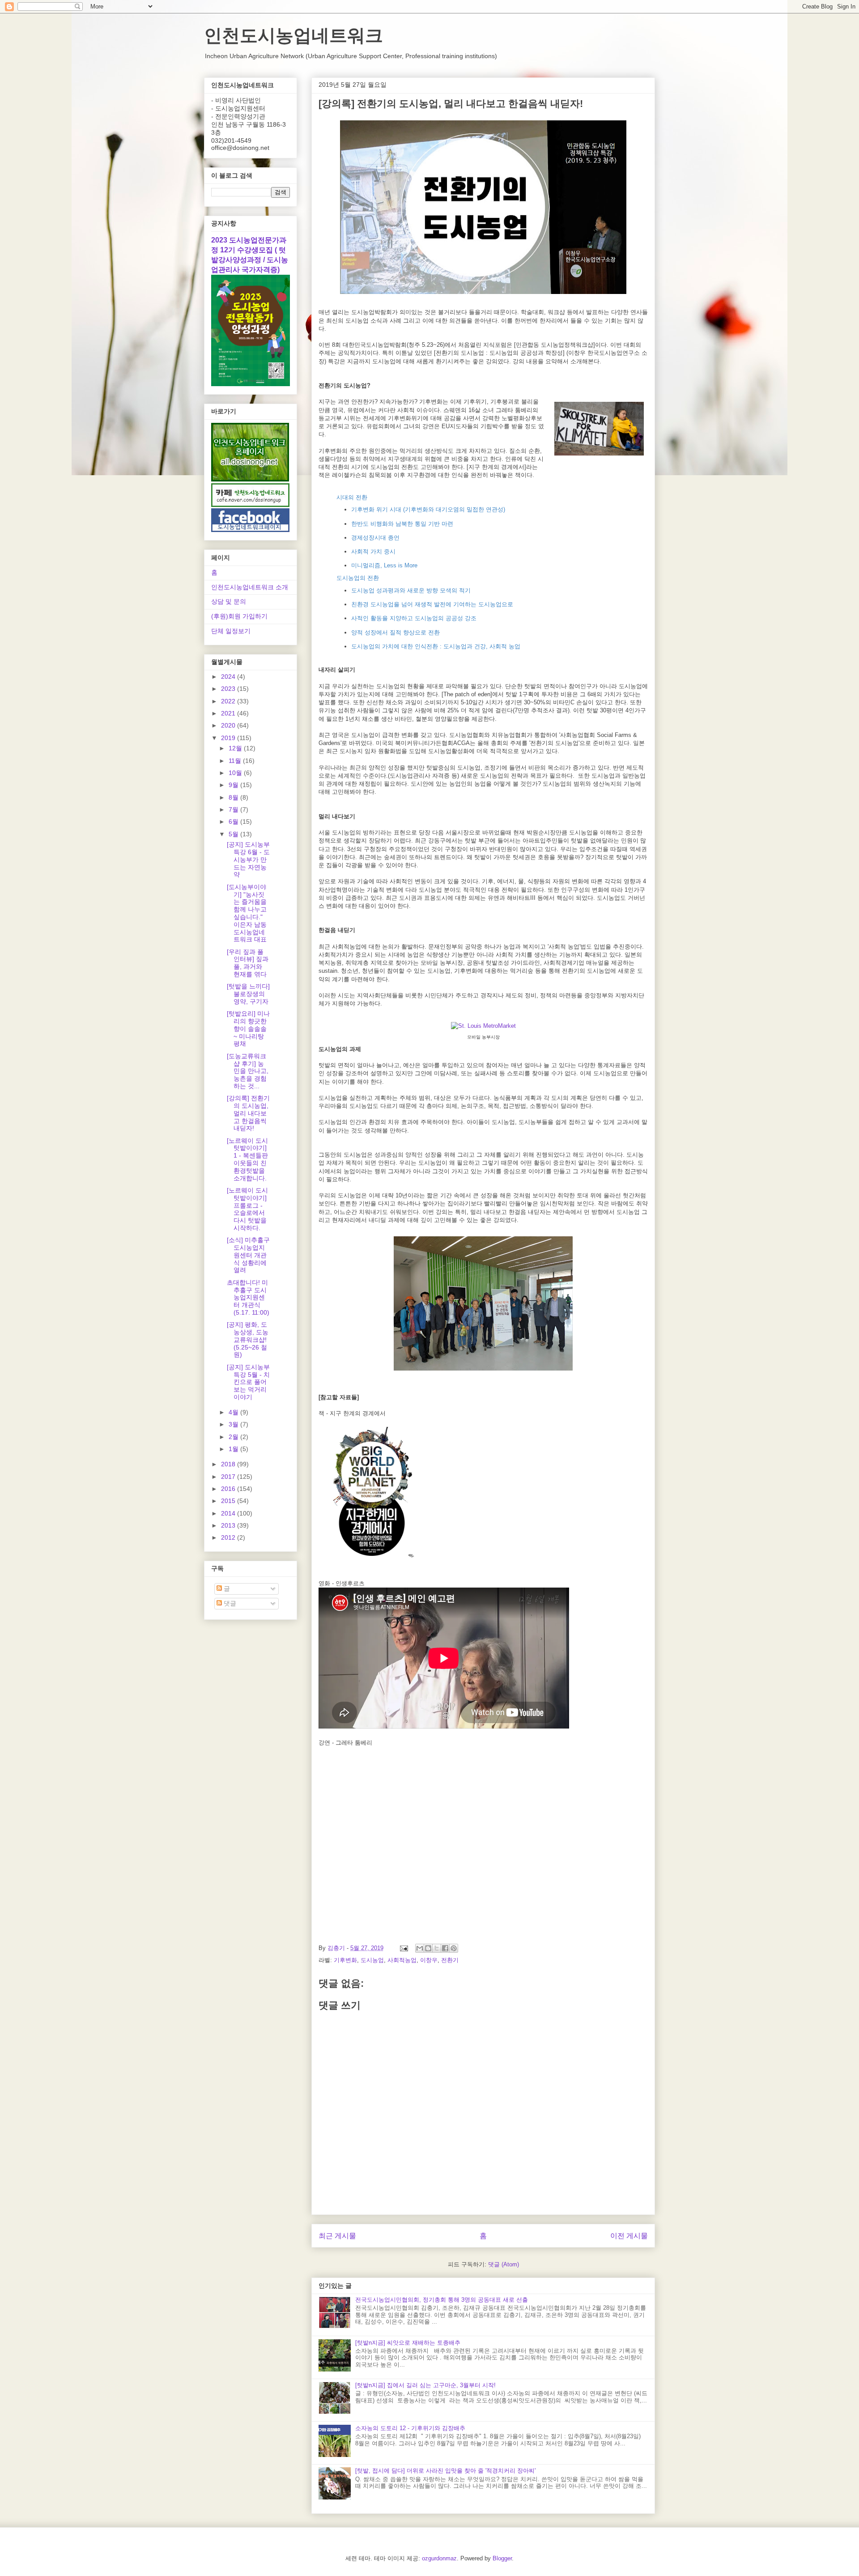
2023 (229, 689)
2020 (229, 725)
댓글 (229, 1603)
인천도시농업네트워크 (293, 35)
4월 (234, 1412)
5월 (234, 834)
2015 (229, 1501)
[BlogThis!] (428, 1948)
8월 (234, 797)
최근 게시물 (337, 2236)
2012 (229, 1537)
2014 (229, 1513)
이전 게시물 (629, 2236)
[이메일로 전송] (420, 1948)
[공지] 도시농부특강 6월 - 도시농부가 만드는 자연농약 (248, 859)
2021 (229, 713)
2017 (229, 1477)
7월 (234, 809)
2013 (229, 1525)
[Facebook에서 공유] (445, 1948)
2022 (229, 701)
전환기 (450, 1960)
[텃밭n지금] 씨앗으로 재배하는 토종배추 (408, 2343)
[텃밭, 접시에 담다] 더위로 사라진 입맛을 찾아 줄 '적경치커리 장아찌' (445, 2471)
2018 (229, 1464)
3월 (234, 1424)
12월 (236, 748)
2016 (229, 1489)
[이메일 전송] (403, 1948)
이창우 (429, 1960)
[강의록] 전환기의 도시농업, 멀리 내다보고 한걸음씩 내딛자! (248, 1113)
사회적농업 (402, 1960)
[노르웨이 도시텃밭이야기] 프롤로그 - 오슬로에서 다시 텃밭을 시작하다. (247, 1209)
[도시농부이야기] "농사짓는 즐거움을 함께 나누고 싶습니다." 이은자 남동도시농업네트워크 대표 (247, 913)
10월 (236, 773)
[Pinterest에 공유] (454, 1948)
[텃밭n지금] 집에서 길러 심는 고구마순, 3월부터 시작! (425, 2385)
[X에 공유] (437, 1948)
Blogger (502, 2558)
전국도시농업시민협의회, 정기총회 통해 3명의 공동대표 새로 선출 (442, 2300)
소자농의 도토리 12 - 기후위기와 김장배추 (410, 2428)
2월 (234, 1437)
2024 (229, 677)
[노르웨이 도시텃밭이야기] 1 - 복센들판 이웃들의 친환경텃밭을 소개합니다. (247, 1159)
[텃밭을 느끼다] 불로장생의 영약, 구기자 (248, 994)
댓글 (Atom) (504, 2264)
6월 (234, 822)
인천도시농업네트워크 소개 (250, 587)
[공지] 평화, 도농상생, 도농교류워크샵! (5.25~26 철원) (248, 1339)
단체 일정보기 (231, 631)
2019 (229, 738)
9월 (234, 785)
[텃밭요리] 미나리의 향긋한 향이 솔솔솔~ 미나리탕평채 (248, 1028)
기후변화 (345, 1960)
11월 (236, 761)
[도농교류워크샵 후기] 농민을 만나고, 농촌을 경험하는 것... (248, 1071)
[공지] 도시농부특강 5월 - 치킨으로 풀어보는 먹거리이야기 (248, 1382)
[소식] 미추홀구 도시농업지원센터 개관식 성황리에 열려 (248, 1255)
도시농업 (372, 1960)
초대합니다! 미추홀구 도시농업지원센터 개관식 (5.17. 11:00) (248, 1297)
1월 (234, 1449)
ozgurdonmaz (439, 2558)
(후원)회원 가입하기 (239, 616)
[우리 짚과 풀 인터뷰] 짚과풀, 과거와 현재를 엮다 (248, 963)
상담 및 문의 (229, 601)
